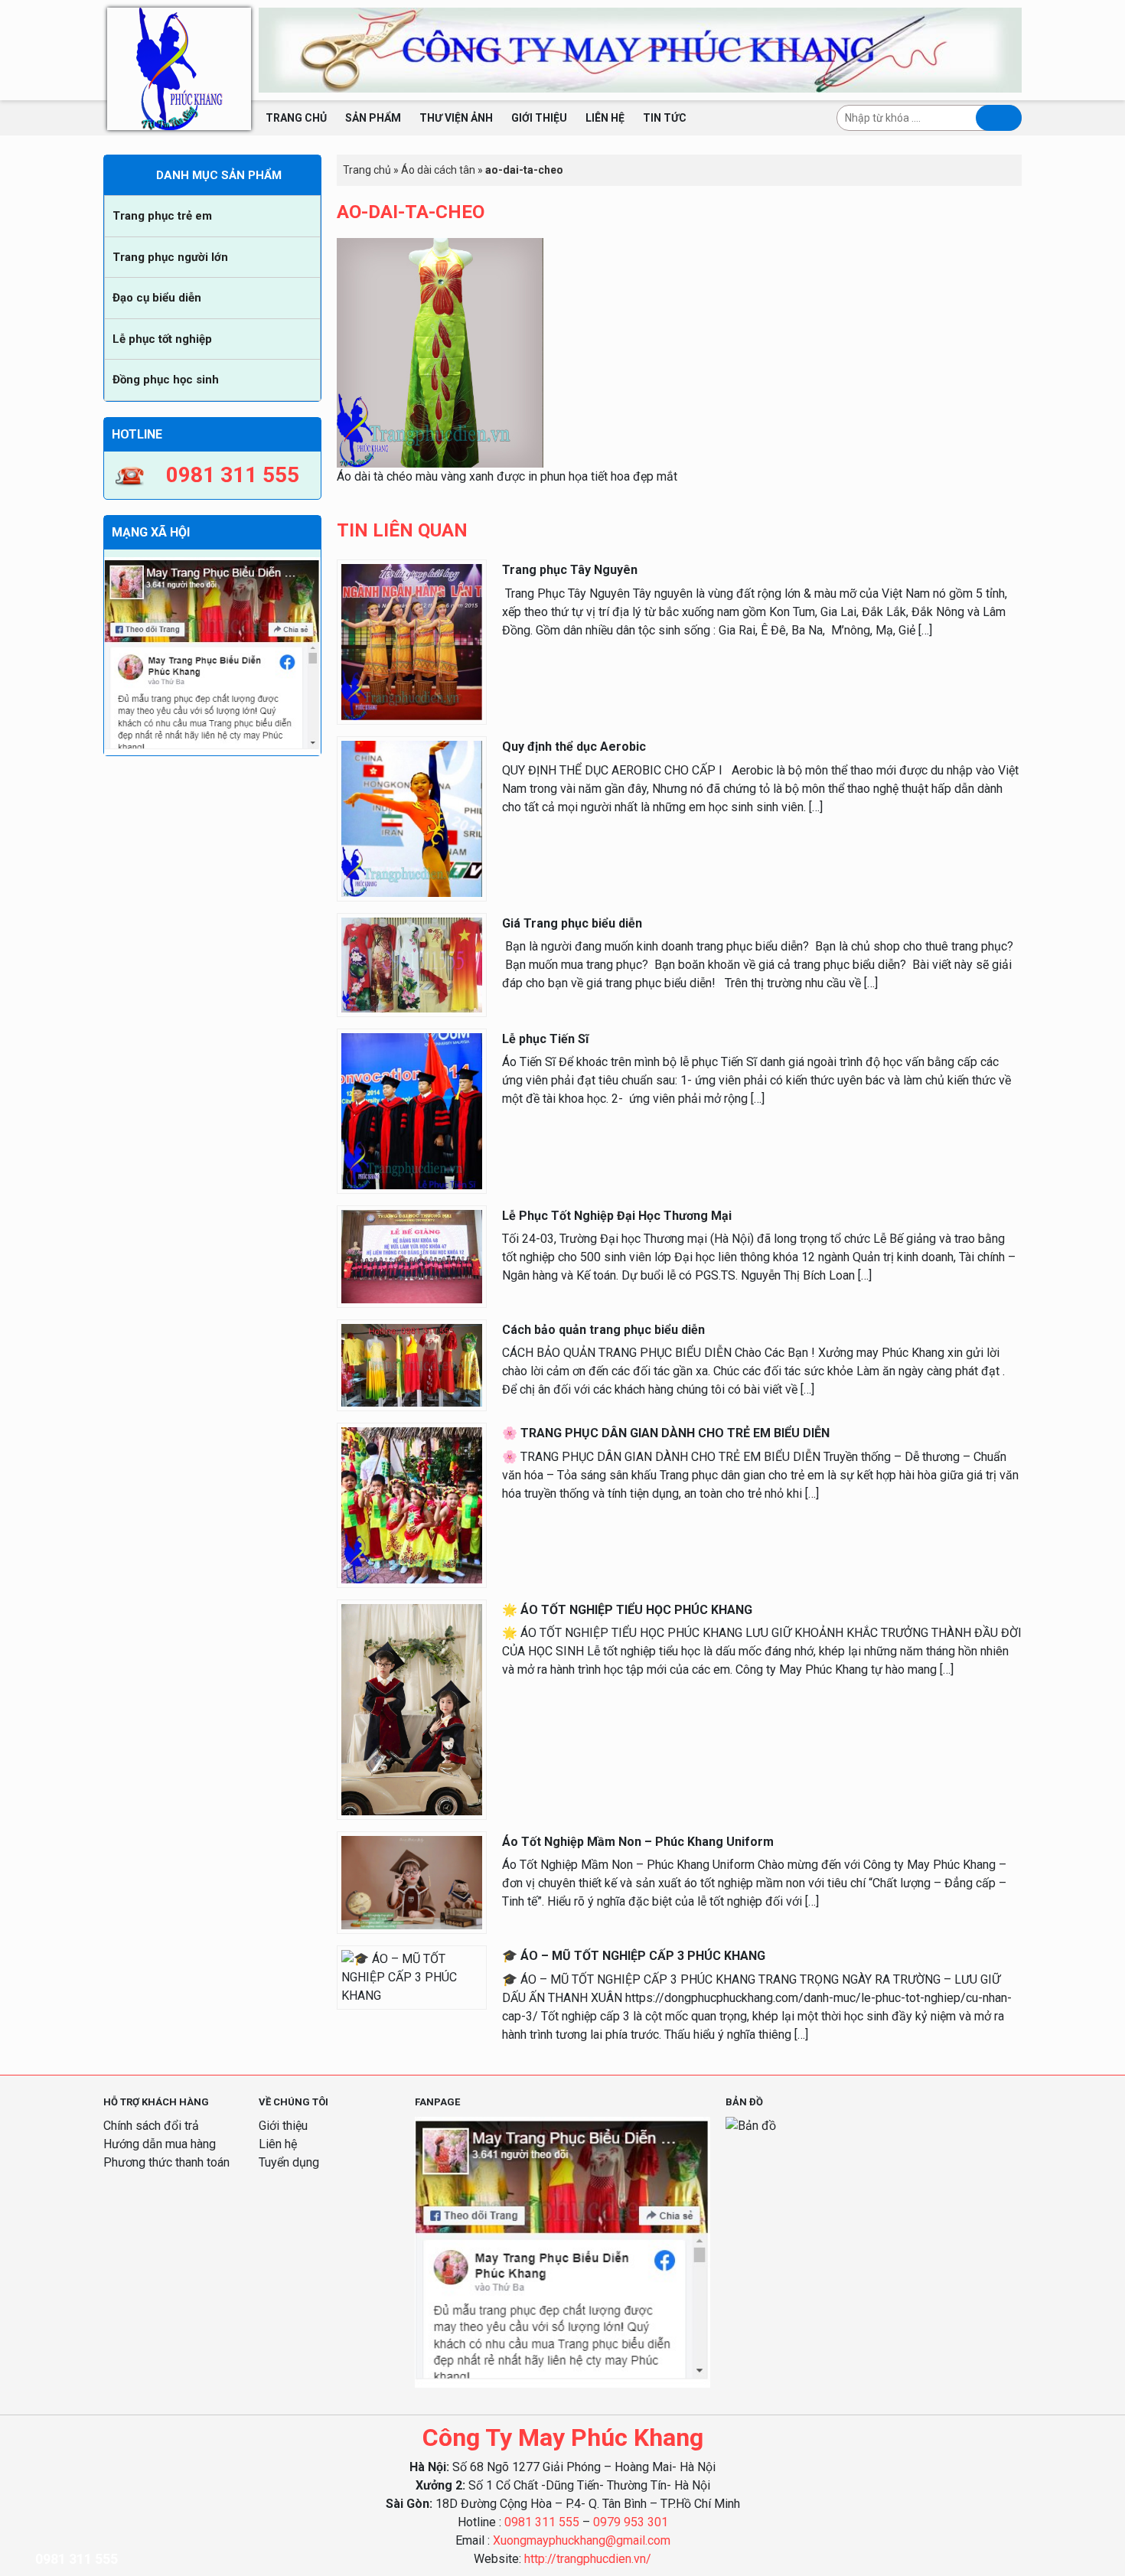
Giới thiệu (539, 118)
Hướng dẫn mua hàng (160, 2144)
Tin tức (665, 118)
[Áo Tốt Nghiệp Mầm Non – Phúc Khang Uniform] (412, 1881)
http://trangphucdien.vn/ (588, 2559)
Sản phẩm (373, 118)
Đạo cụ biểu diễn (157, 298)
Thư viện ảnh (456, 118)
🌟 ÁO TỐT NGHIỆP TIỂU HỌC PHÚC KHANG (627, 1610)
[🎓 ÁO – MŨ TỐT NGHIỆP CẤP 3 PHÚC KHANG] (412, 1977)
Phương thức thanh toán (166, 2162)
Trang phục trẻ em (162, 216)
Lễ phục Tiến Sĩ (545, 1039)
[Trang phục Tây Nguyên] (412, 642)
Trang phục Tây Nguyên (570, 570)
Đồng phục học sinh (166, 380)
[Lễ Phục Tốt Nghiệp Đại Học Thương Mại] (412, 1255)
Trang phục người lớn (170, 257)
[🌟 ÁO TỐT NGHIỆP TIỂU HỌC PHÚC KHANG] (412, 1709)
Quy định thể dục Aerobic (574, 747)
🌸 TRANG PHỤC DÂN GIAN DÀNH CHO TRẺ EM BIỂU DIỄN (666, 1433)
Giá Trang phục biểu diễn (572, 923)
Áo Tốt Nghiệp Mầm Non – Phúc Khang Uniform (638, 1842)
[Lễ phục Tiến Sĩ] (412, 1110)
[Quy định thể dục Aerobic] (412, 818)
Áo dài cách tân (438, 170)
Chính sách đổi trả (151, 2126)
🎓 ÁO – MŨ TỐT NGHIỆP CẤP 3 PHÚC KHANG (634, 1956)
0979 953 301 (631, 2522)
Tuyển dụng (289, 2162)
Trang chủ (296, 118)
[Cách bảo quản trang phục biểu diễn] (412, 1364)
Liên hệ (605, 118)
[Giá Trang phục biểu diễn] (412, 964)
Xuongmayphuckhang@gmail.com (582, 2540)
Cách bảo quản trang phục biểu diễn (603, 1330)
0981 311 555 (542, 2522)
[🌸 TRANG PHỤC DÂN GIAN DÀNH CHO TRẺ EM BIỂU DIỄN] (412, 1505)
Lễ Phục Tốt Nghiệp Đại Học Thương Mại (617, 1216)
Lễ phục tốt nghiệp (162, 339)
